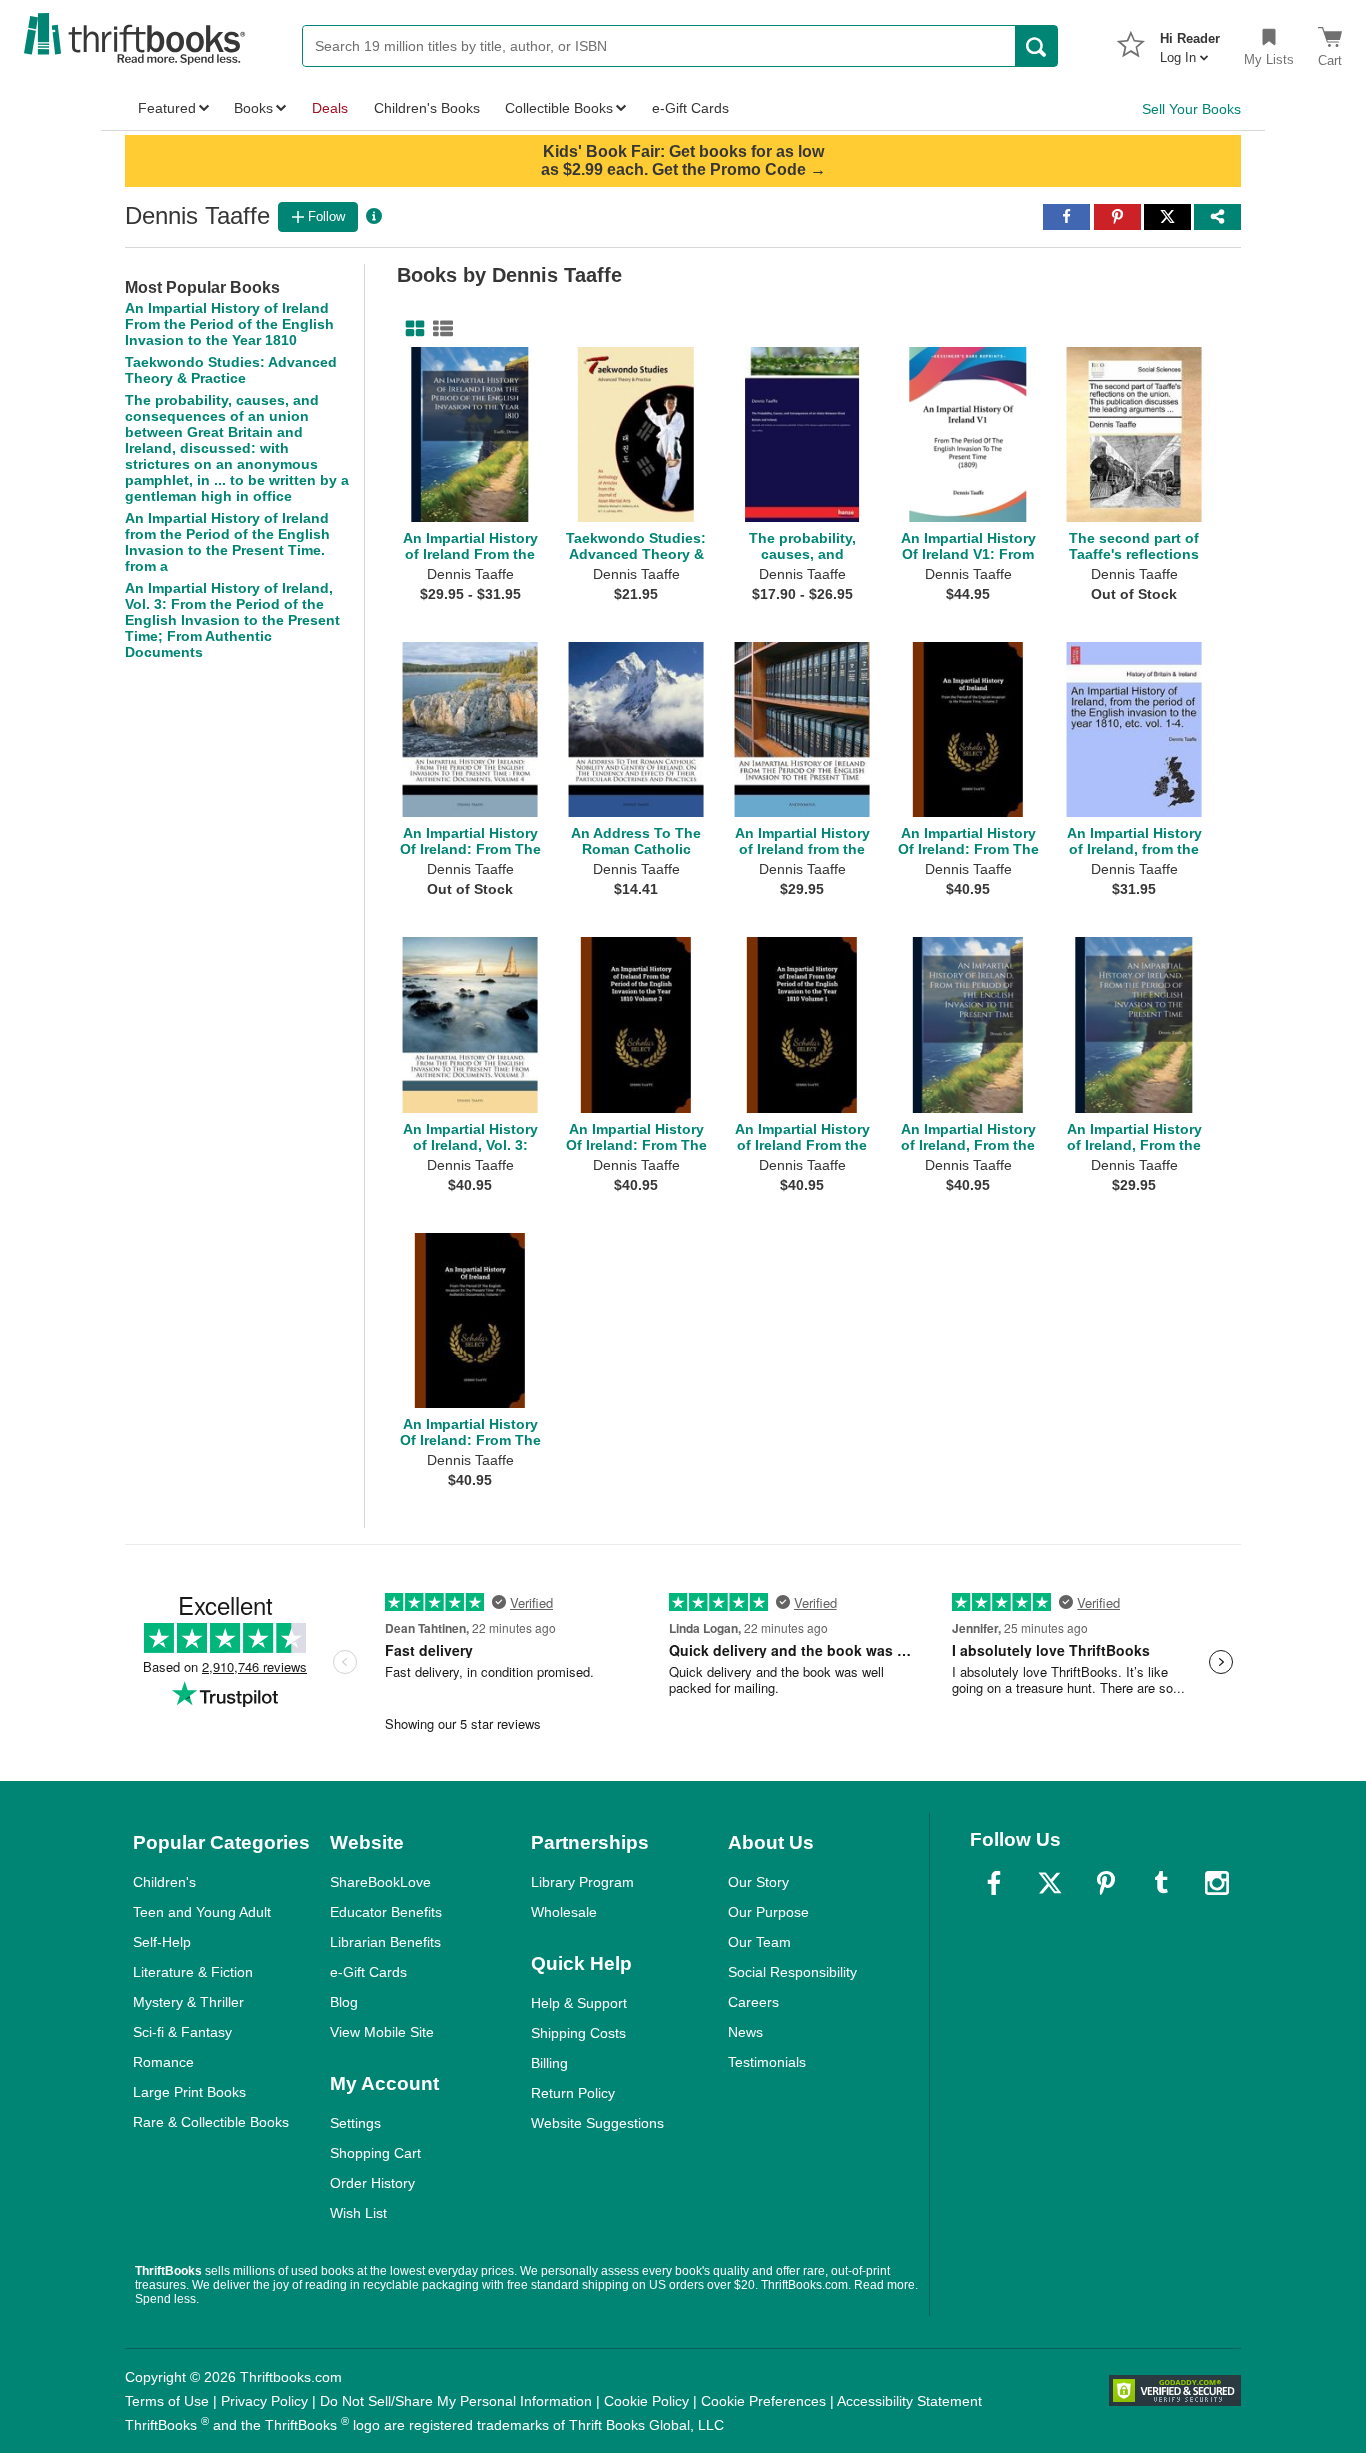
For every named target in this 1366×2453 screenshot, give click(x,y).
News (745, 2032)
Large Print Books (189, 2092)
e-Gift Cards (368, 1972)
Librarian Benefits (385, 1942)
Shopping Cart (375, 2153)
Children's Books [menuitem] (427, 108)
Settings (355, 2123)
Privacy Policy (264, 2401)
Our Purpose (768, 1912)
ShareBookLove (380, 1882)
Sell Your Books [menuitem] (1191, 109)
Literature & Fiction (193, 1972)
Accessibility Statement (909, 2401)
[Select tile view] (439, 329)
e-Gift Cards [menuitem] (690, 108)
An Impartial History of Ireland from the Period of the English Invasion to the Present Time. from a (227, 542)
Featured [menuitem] (167, 108)
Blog (344, 2002)
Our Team (759, 1942)
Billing (549, 2063)
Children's (164, 1882)
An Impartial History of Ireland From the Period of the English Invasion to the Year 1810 (229, 324)
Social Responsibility (792, 1972)
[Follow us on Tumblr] (1161, 1883)
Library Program (582, 1882)
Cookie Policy (646, 2401)
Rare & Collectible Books (211, 2122)
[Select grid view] (411, 329)
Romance (163, 2062)
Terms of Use (167, 2401)
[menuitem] (1190, 42)
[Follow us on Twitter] (1050, 1883)
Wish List (358, 2213)
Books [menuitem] (253, 108)
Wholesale (564, 1912)
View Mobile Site (382, 2032)
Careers (753, 2002)
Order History (372, 2183)
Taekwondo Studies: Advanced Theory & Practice (231, 370)
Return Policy (573, 2093)
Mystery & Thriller (188, 2002)
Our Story (758, 1882)
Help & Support (579, 2003)
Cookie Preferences (763, 2401)
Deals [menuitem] (330, 108)
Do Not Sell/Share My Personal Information (456, 2401)
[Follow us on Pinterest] (1106, 1883)
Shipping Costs (578, 2033)
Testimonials (767, 2062)
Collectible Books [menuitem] (559, 108)
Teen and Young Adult (202, 1912)
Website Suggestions (597, 2123)
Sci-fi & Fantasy (182, 2032)
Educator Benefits (386, 1912)
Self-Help (162, 1942)
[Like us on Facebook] (994, 1883)
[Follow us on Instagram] (1217, 1883)
